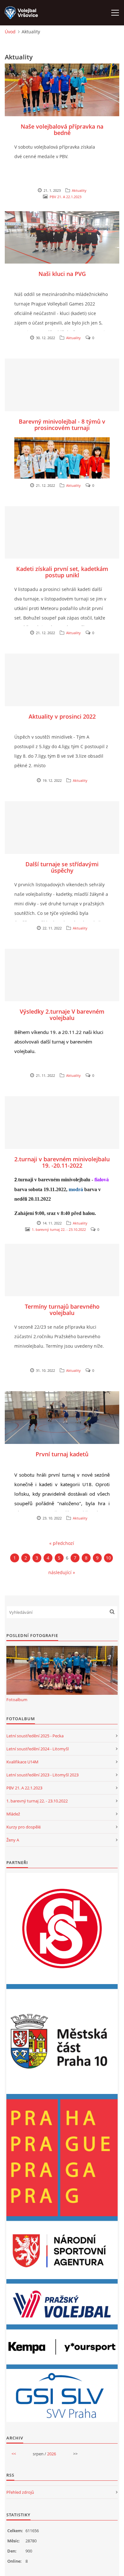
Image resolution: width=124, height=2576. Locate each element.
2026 (52, 2454)
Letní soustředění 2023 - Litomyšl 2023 (42, 1775)
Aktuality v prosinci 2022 (62, 716)
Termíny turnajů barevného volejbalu (62, 1310)
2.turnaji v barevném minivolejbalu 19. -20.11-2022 (62, 1162)
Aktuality (79, 190)
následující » (62, 1572)
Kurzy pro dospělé (24, 1827)
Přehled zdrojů (20, 2492)
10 (108, 1558)
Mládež (13, 1814)
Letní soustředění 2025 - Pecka (35, 1736)
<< (14, 2454)
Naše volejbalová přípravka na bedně (62, 130)
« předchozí (62, 1543)
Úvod (10, 32)
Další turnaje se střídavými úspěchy (62, 867)
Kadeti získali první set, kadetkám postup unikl (62, 572)
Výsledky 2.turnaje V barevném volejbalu (62, 1015)
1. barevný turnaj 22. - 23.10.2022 (59, 1229)
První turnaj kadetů (62, 1454)
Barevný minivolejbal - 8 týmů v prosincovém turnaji (62, 425)
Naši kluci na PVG (62, 274)
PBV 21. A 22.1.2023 (65, 197)
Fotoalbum (17, 1700)
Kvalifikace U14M (22, 1762)
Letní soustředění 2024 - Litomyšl (38, 1749)
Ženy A (13, 1840)
